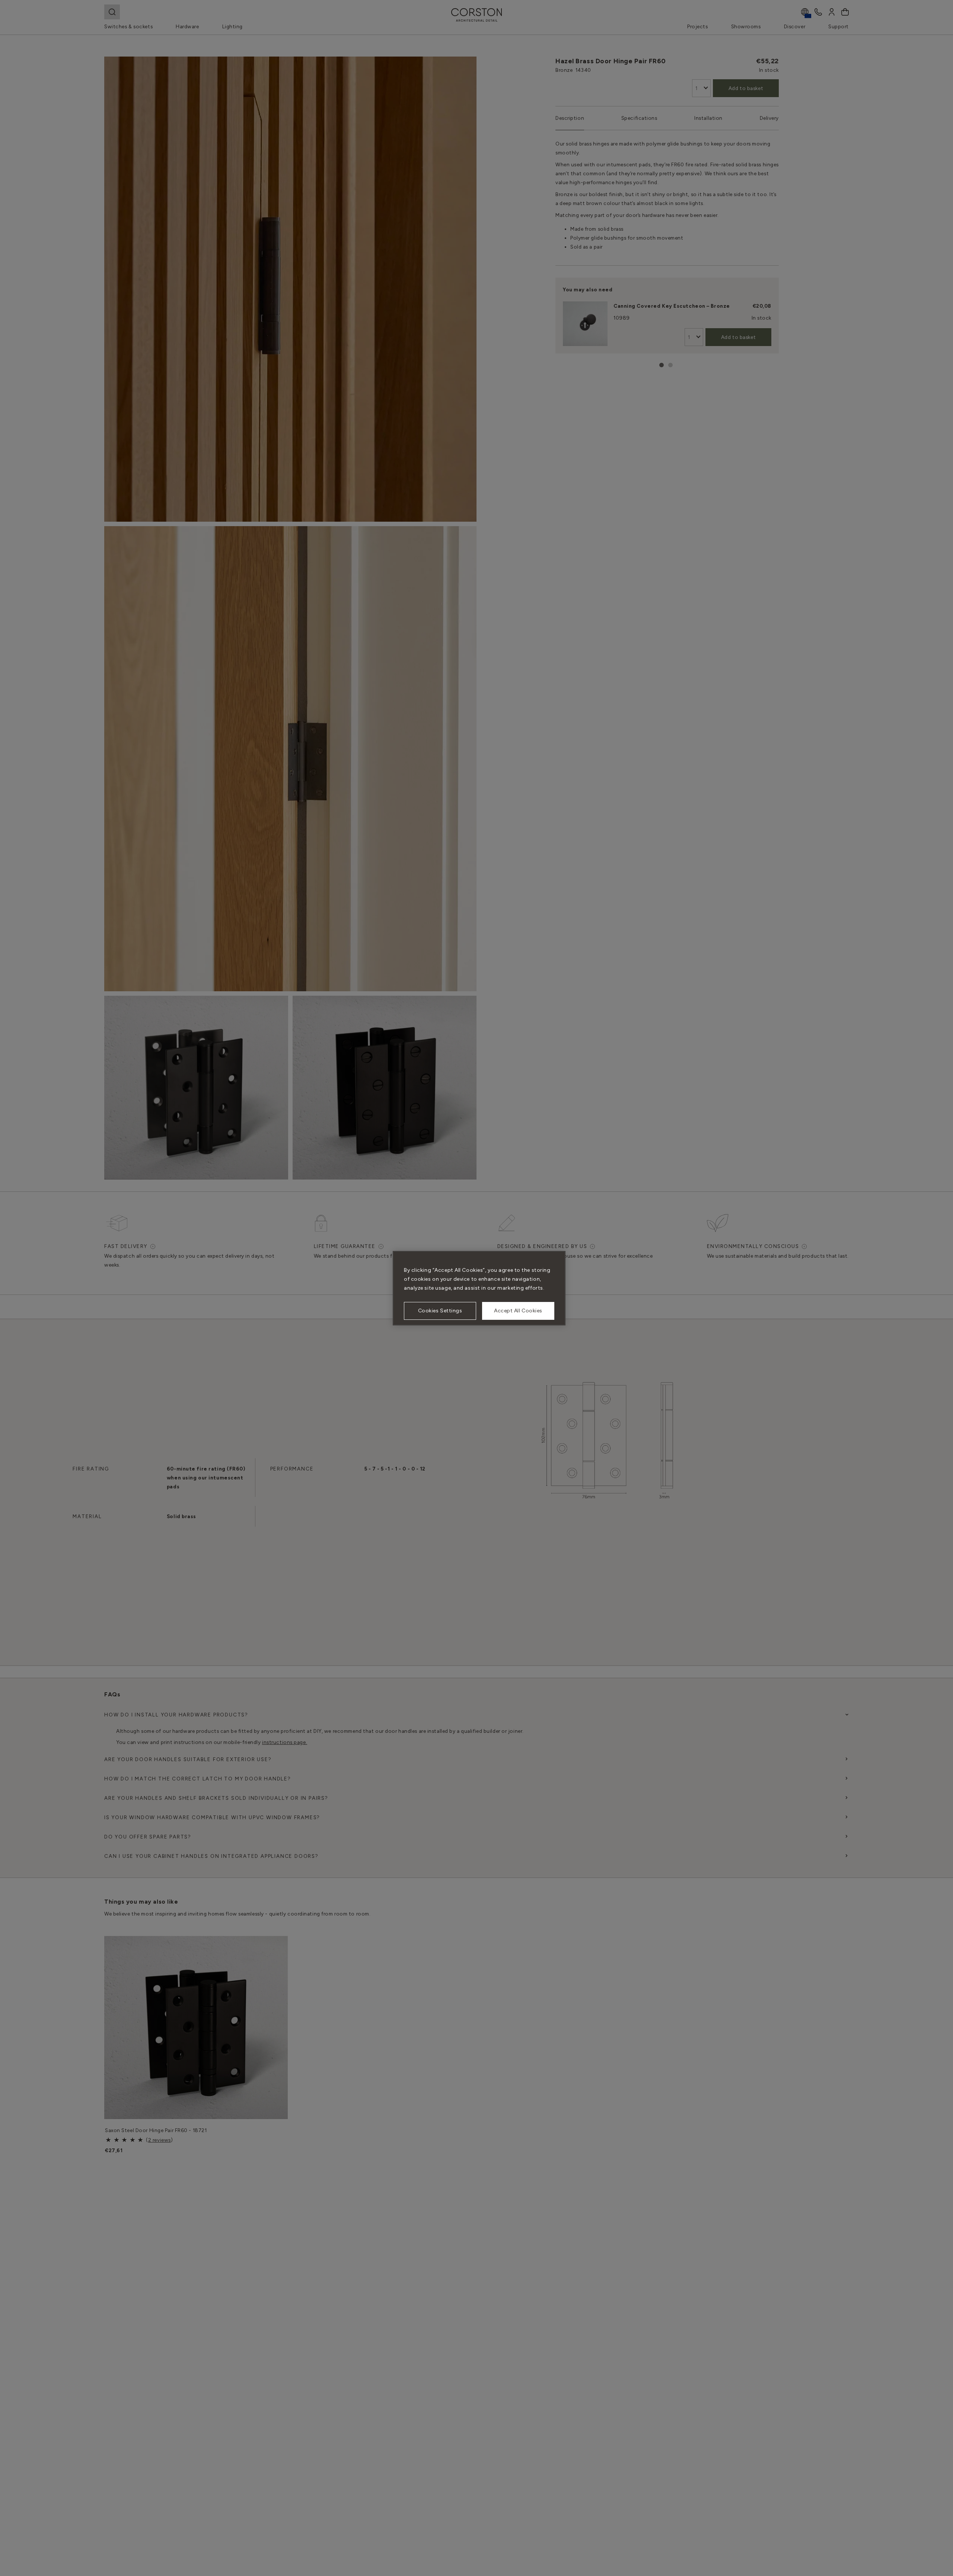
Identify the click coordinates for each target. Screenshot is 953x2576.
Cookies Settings (440, 1311)
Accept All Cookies (518, 1311)
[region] (479, 1288)
